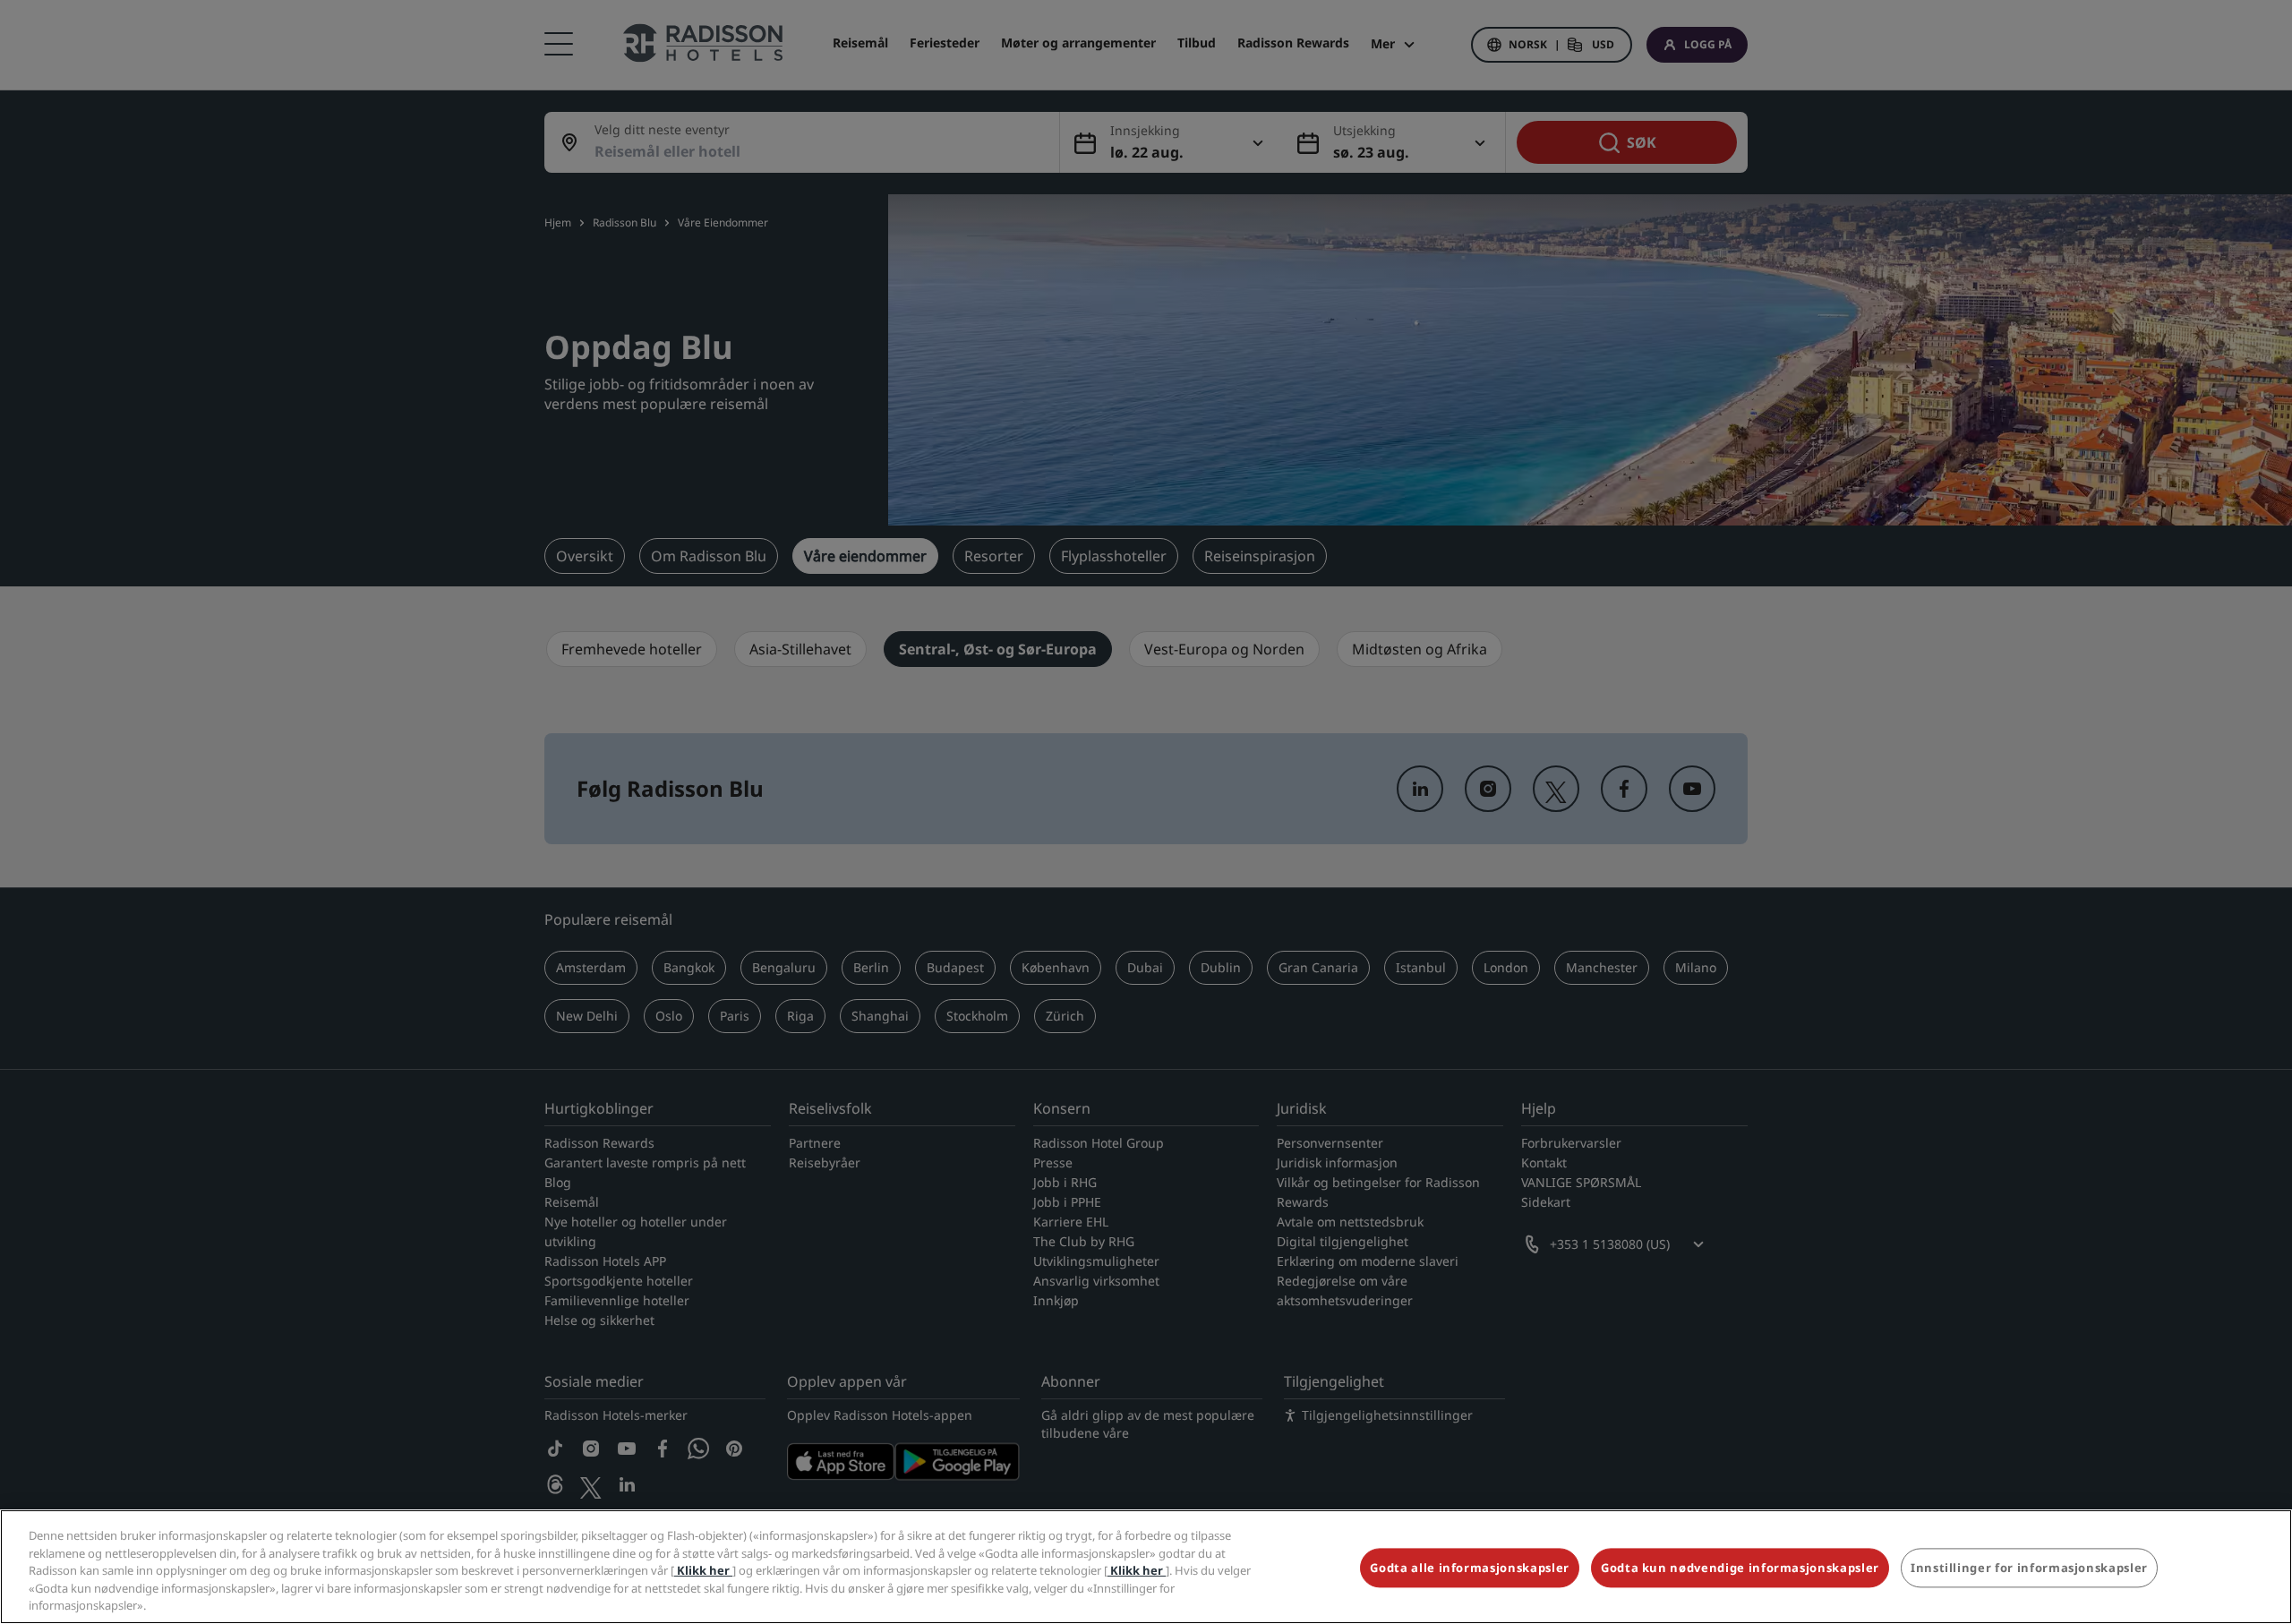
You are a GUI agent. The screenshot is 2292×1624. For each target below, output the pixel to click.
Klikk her (703, 1570)
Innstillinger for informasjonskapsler (2029, 1568)
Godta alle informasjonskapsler (1470, 1568)
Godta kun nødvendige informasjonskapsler (1740, 1568)
